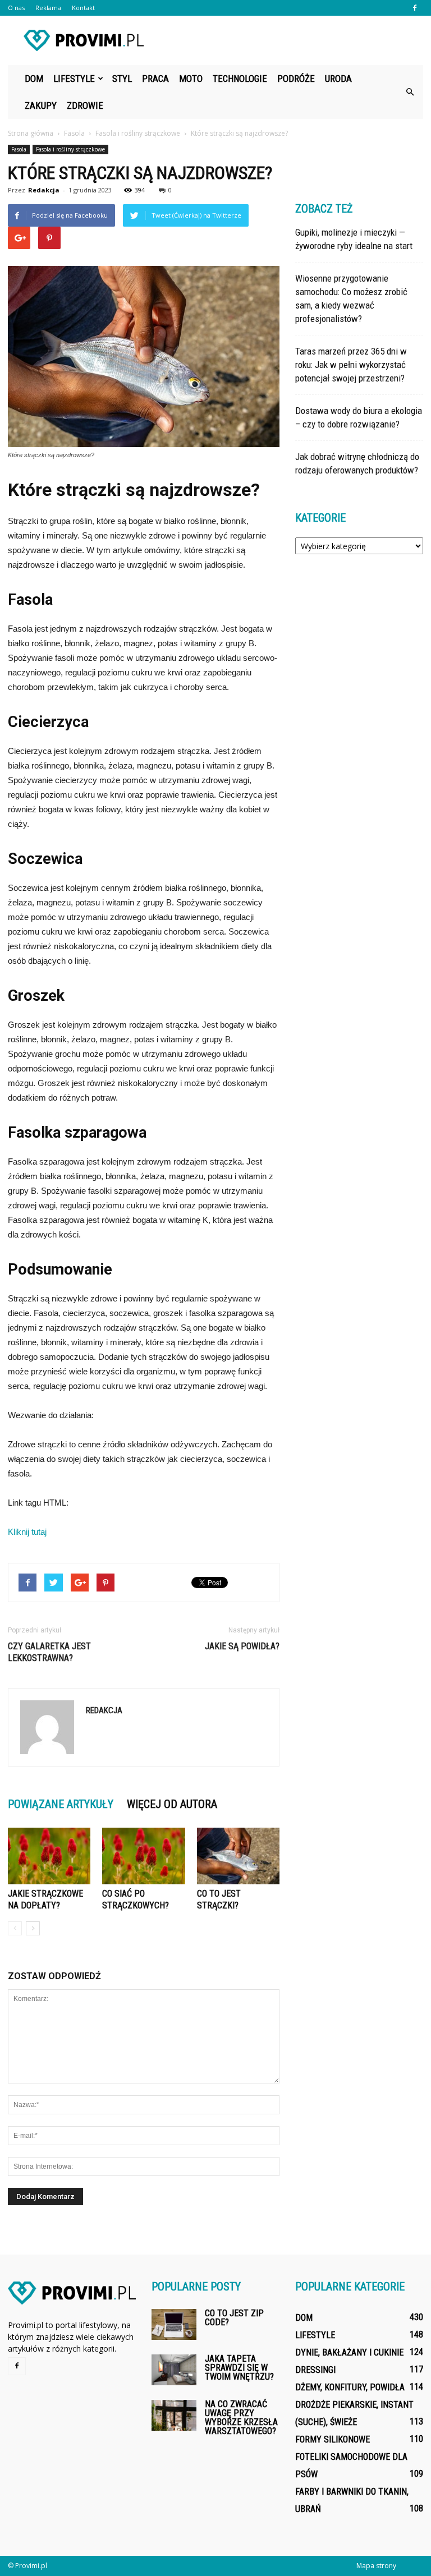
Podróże (296, 79)
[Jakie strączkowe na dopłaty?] (49, 1856)
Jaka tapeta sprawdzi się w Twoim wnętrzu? (239, 2368)
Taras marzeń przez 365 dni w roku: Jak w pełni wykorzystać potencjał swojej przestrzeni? (351, 365)
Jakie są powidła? (242, 1646)
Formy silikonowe (333, 2439)
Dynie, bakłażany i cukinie (349, 2352)
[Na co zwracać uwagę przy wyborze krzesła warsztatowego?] (174, 2415)
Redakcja (44, 190)
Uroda (338, 79)
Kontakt (83, 8)
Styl (122, 79)
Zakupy (41, 105)
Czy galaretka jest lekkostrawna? (49, 1652)
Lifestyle (74, 79)
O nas (16, 8)
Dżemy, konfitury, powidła (350, 2387)
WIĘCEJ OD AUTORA (172, 1804)
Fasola (19, 149)
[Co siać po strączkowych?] (143, 1856)
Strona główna (31, 133)
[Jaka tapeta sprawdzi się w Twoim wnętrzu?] (174, 2370)
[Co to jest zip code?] (174, 2324)
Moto (191, 79)
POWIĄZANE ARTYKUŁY (61, 1804)
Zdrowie (85, 105)
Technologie (240, 79)
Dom (34, 79)
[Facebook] (415, 8)
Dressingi (315, 2370)
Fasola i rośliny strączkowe (70, 149)
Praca (155, 79)
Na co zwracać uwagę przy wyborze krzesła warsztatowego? (241, 2418)
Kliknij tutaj (27, 1532)
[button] (410, 92)
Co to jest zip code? (234, 2318)
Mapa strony (376, 2566)
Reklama (48, 8)
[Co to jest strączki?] (238, 1856)
